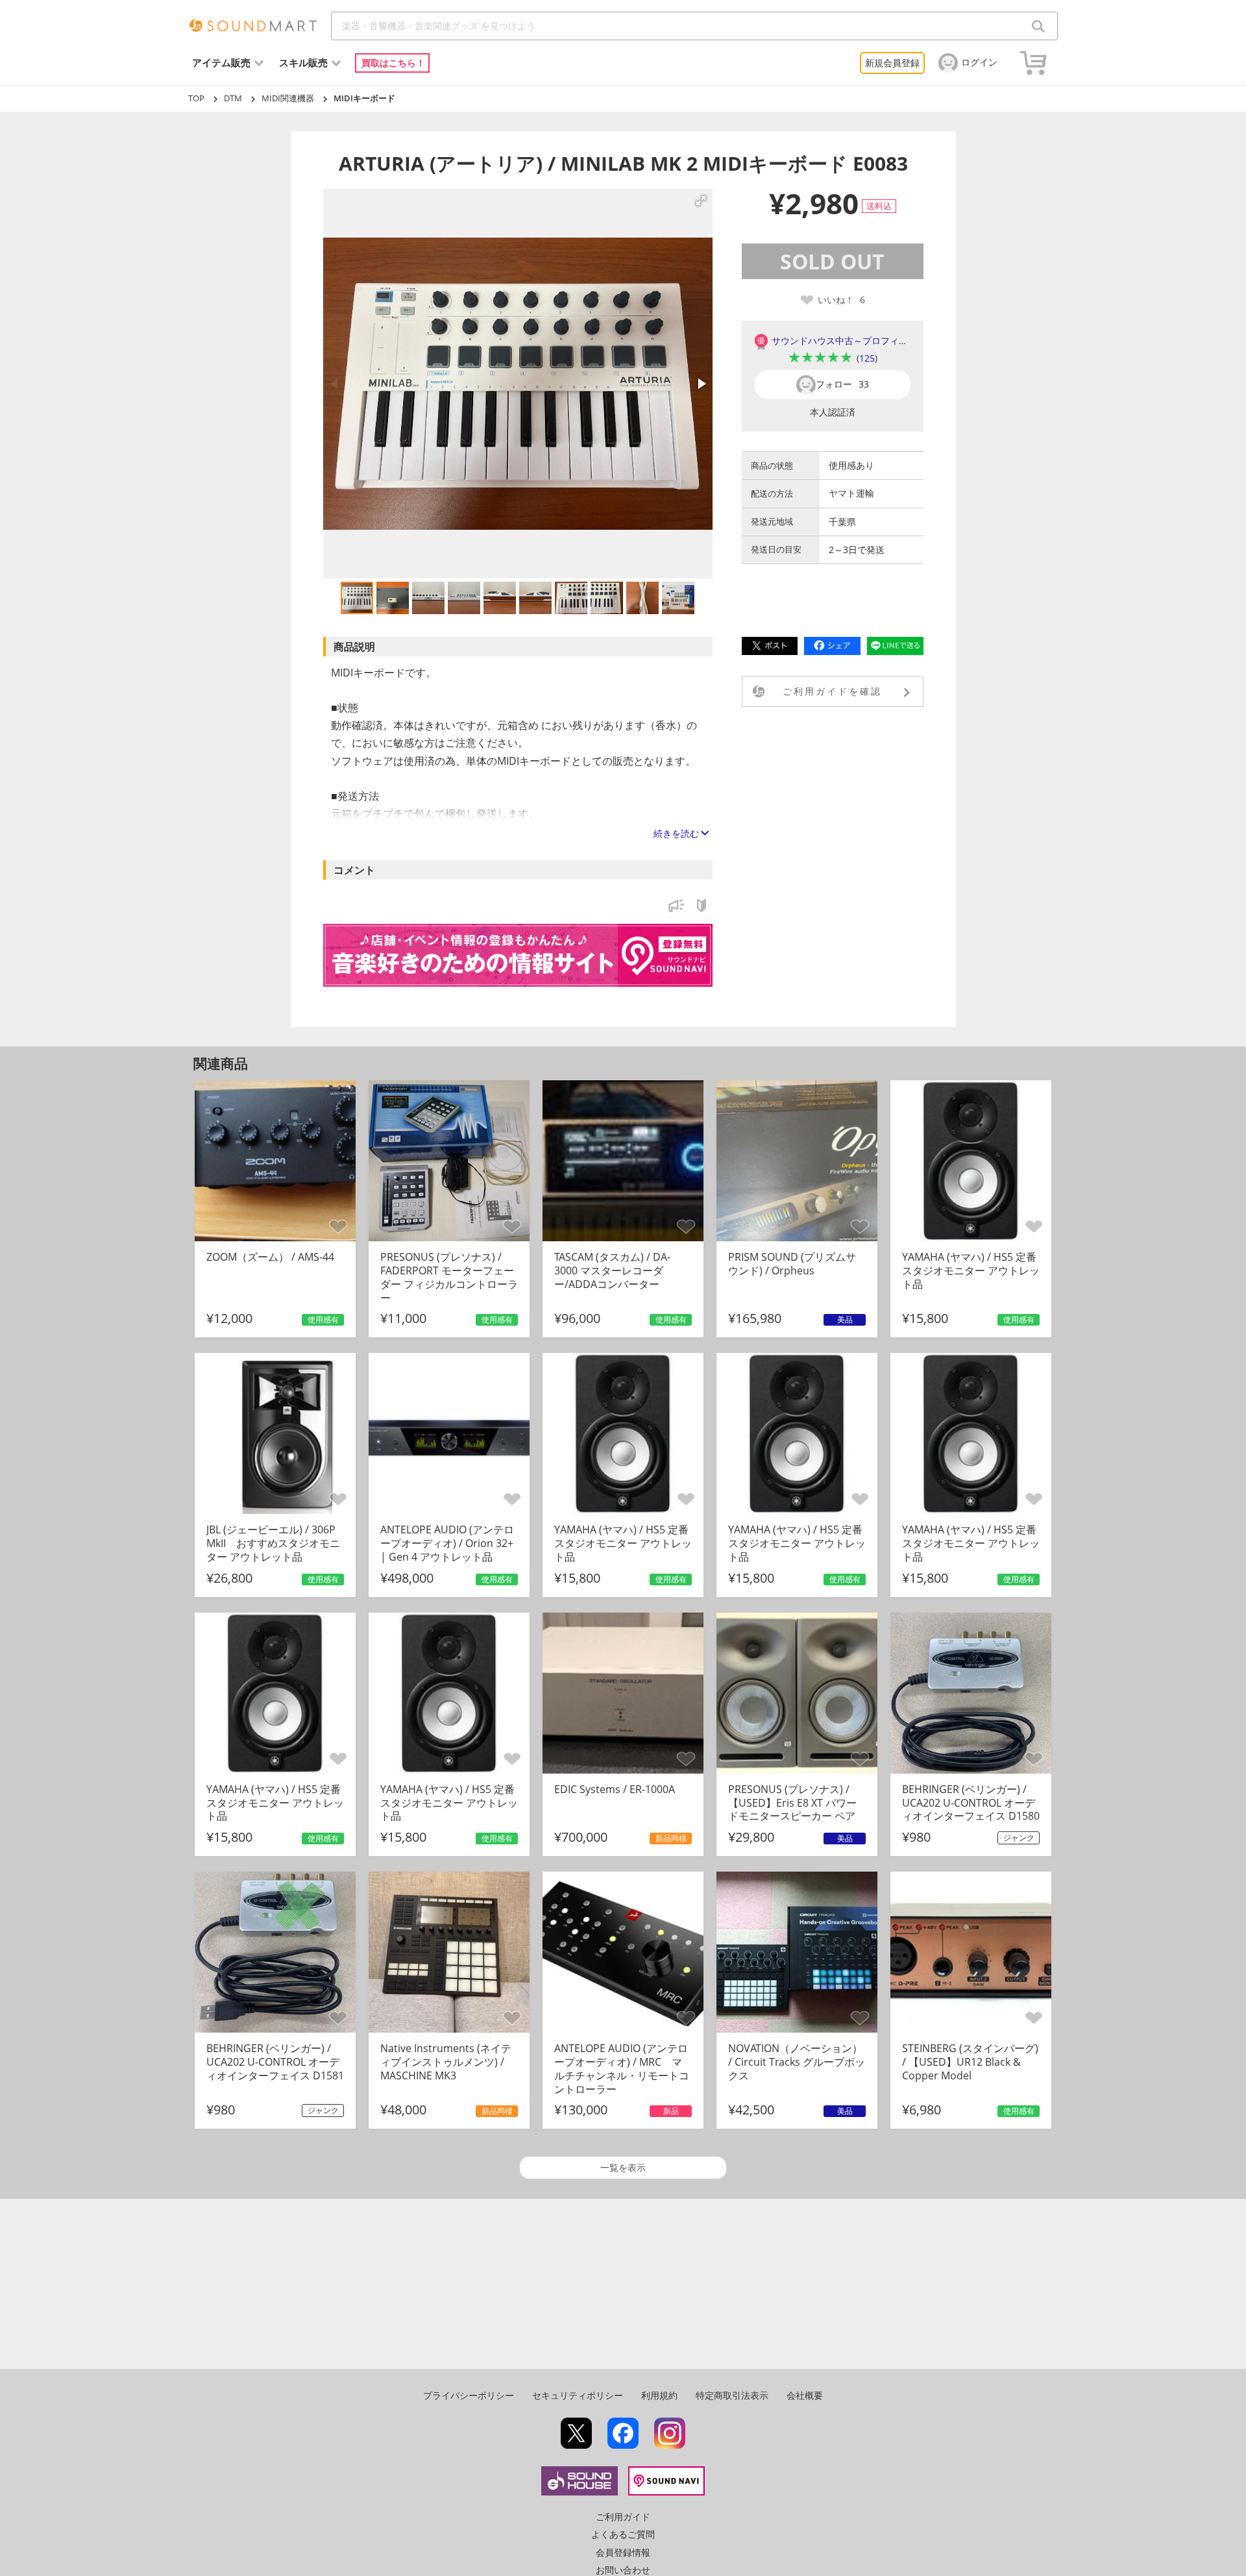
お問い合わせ (623, 2570)
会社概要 (805, 2395)
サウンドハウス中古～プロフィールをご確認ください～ (885, 341)
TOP (196, 98)
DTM (233, 98)
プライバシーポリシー (469, 2395)
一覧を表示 (623, 2167)
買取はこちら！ (393, 63)
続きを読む (676, 833)
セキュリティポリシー (578, 2395)
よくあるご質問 (623, 2534)
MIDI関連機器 (288, 98)
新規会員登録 (892, 63)
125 (867, 358)
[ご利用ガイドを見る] (702, 909)
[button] (701, 201)
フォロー (842, 384)
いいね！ (841, 300)
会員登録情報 (623, 2552)
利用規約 (659, 2395)
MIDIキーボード (364, 98)
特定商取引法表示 (732, 2395)
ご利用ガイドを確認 (832, 691)
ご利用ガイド (623, 2517)
